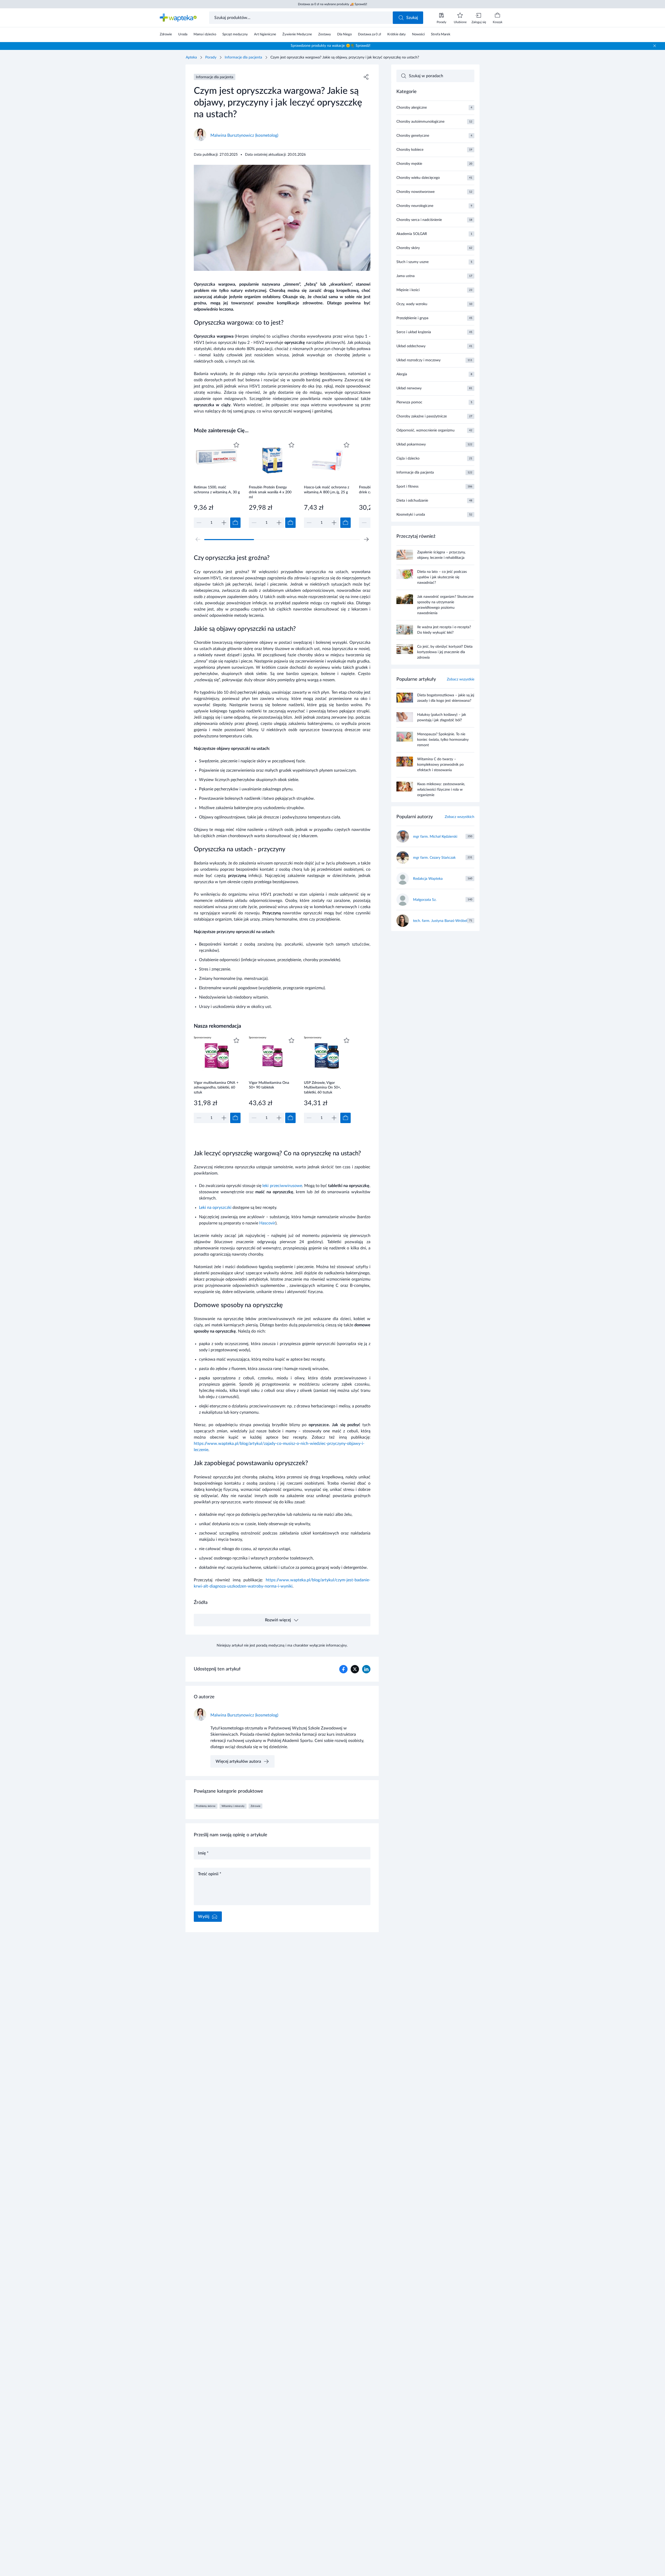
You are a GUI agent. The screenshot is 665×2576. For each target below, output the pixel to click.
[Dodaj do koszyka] (235, 523)
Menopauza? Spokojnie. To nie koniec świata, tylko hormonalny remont (443, 740)
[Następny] (366, 539)
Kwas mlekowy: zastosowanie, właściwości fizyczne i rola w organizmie (441, 790)
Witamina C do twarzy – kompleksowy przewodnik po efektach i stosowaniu (440, 765)
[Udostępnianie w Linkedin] (366, 1669)
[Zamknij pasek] (655, 46)
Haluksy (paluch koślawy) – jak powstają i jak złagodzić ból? (442, 717)
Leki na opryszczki (215, 1208)
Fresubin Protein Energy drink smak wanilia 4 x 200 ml (270, 492)
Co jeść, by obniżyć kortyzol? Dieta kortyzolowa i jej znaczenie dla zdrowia (445, 652)
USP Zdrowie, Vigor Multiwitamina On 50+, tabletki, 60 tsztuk (322, 1088)
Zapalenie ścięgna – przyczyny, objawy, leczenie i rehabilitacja (441, 555)
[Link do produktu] (217, 484)
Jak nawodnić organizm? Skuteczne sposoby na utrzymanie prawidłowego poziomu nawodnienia (445, 605)
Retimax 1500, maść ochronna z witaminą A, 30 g (217, 490)
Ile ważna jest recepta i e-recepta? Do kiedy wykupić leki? (444, 630)
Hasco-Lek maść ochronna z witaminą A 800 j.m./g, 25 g (327, 490)
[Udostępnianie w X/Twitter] (355, 1669)
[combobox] (301, 18)
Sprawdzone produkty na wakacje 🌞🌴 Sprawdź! (331, 46)
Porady (211, 57)
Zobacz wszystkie (461, 679)
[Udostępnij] (366, 77)
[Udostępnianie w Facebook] (343, 1669)
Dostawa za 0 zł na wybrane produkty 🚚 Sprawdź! (332, 4)
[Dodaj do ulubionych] (236, 445)
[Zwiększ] (224, 523)
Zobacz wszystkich (460, 817)
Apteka (191, 57)
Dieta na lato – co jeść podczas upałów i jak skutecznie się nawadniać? (442, 577)
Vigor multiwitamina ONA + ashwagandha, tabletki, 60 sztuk (216, 1088)
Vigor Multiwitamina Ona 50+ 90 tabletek (269, 1085)
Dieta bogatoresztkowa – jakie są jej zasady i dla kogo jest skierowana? (446, 698)
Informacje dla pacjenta (243, 57)
